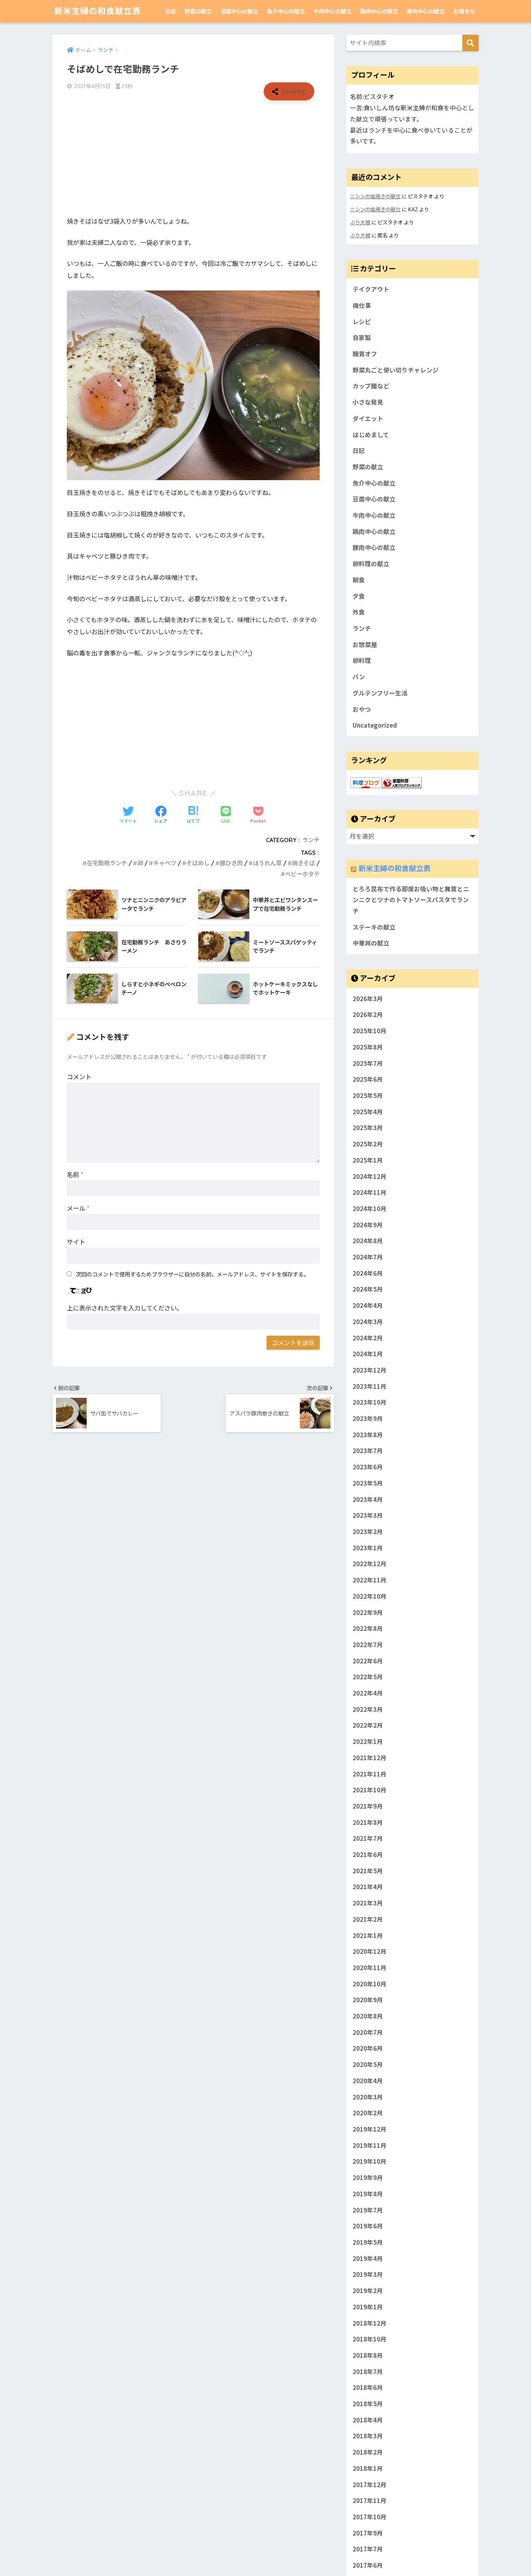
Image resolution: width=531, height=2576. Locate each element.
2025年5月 (368, 1095)
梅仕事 (362, 305)
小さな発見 (368, 402)
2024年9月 (368, 1225)
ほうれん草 (267, 863)
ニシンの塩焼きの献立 (375, 196)
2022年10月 (370, 1596)
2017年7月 (368, 2549)
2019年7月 (368, 2210)
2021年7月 (368, 1838)
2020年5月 (368, 2064)
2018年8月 (368, 2355)
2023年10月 (370, 1402)
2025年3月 (368, 1128)
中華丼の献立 (371, 943)
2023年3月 (368, 1515)
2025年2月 (368, 1144)
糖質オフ (365, 354)
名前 (75, 1174)
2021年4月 (368, 1887)
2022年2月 (368, 1726)
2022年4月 (368, 1693)
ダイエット (368, 418)
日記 (170, 11)
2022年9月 (368, 1612)
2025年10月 (370, 1031)
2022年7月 (368, 1645)
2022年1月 (368, 1741)
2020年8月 (368, 2016)
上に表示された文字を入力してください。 (125, 1308)
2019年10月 (370, 2161)
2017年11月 (370, 2500)
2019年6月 (368, 2226)
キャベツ (165, 863)
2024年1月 (368, 1354)
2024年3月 (368, 1322)
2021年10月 (370, 1790)
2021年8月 (368, 1822)
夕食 (359, 596)
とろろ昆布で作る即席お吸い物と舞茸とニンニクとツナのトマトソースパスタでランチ (411, 900)
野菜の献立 (198, 11)
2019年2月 (368, 2291)
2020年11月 (370, 1968)
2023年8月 (368, 1435)
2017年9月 (368, 2533)
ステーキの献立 (374, 927)
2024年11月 (370, 1192)
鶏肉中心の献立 (379, 11)
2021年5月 (368, 1871)
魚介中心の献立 (286, 11)
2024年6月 (368, 1273)
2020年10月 (370, 1984)
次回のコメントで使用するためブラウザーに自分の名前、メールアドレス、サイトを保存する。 (192, 1274)
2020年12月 (370, 1951)
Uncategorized (375, 725)
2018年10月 (370, 2339)
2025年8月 (368, 1047)
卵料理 (362, 660)
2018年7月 (368, 2372)
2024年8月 (368, 1241)
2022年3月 (368, 1709)
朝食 (359, 580)
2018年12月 (370, 2323)
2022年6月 (368, 1661)
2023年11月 (370, 1386)
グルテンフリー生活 (380, 693)
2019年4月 (368, 2258)
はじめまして (371, 435)
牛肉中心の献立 (333, 11)
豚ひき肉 (231, 863)
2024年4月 (368, 1305)
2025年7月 (368, 1063)
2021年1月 (368, 1935)
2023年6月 (368, 1467)
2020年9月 (368, 2000)
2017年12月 (370, 2485)
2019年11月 (370, 2145)
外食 (359, 612)
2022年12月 (370, 1564)
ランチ (311, 840)
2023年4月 (368, 1499)
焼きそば (303, 863)
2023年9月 (368, 1418)
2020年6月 (368, 2049)
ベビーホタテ (302, 874)
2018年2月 (368, 2452)
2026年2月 (368, 1015)
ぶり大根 (360, 222)
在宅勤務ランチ (107, 863)
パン (359, 677)
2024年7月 (368, 1257)
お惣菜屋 (365, 645)
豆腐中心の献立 (239, 11)
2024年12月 (370, 1176)
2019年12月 (370, 2129)
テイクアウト (371, 289)
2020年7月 (368, 2032)
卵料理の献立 (371, 564)
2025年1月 (368, 1160)
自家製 (362, 337)
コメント (79, 1076)
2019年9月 (368, 2177)
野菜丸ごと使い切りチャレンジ (396, 370)
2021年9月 (368, 1806)
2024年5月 (368, 1289)
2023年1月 (368, 1548)
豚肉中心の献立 (426, 11)
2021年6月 (368, 1855)
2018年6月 (368, 2387)
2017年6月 (368, 2565)
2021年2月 (368, 1919)
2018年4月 (368, 2420)
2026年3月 (368, 999)
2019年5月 (368, 2242)
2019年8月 (368, 2194)
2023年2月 (368, 1532)
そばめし (198, 863)
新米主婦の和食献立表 (98, 11)
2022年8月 (368, 1628)
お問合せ (464, 11)
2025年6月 (368, 1079)
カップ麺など (371, 386)
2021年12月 (370, 1758)
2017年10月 (370, 2517)
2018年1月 (368, 2468)
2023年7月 (368, 1451)
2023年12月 (370, 1370)
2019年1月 (368, 2307)
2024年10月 (370, 1209)
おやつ (362, 709)
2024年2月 (368, 1338)
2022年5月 (368, 1677)
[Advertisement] (193, 158)
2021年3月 (368, 1903)
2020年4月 (368, 2081)
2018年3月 (368, 2436)
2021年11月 (370, 1774)
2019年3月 (368, 2274)
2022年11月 (370, 1580)
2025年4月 (368, 1112)
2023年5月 (368, 1483)
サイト (76, 1242)
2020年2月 (368, 2113)
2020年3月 (368, 2097)
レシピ (362, 322)
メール (78, 1208)
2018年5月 (368, 2404)
